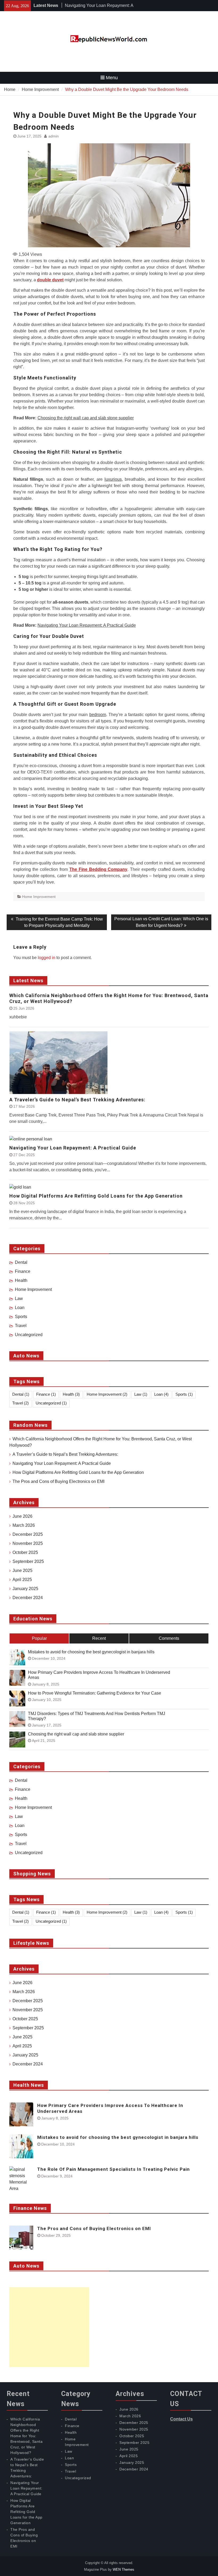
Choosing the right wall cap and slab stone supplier (86, 418)
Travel (21, 1326)
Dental (21, 1262)
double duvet (50, 280)
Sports (21, 1317)
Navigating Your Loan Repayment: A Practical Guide (87, 625)
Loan (20, 1308)
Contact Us (181, 2419)
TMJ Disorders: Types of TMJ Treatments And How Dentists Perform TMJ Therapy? (97, 1716)
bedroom (98, 715)
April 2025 (22, 1580)
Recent (99, 1638)
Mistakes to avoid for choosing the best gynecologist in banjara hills (91, 1652)
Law (19, 1299)
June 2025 (22, 1571)
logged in (47, 958)
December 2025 (28, 1534)
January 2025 (25, 1589)
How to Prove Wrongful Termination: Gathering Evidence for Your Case (95, 1693)
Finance (23, 1271)
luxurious (113, 479)
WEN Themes (123, 2569)
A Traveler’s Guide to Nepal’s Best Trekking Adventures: (77, 1100)
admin (54, 136)
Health (21, 1280)
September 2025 (28, 1561)
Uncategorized (29, 1335)
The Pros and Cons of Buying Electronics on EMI (58, 1481)
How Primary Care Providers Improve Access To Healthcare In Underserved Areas (99, 1675)
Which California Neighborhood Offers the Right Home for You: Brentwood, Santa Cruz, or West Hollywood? (109, 998)
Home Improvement (39, 897)
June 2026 (22, 1516)
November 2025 (28, 1543)
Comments (169, 1638)
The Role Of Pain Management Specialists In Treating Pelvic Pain (114, 2169)
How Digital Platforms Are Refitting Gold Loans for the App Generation (96, 1196)
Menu (112, 78)
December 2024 (28, 1598)
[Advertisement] (49, 2327)
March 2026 (24, 1525)
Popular (39, 1638)
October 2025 (25, 1552)
